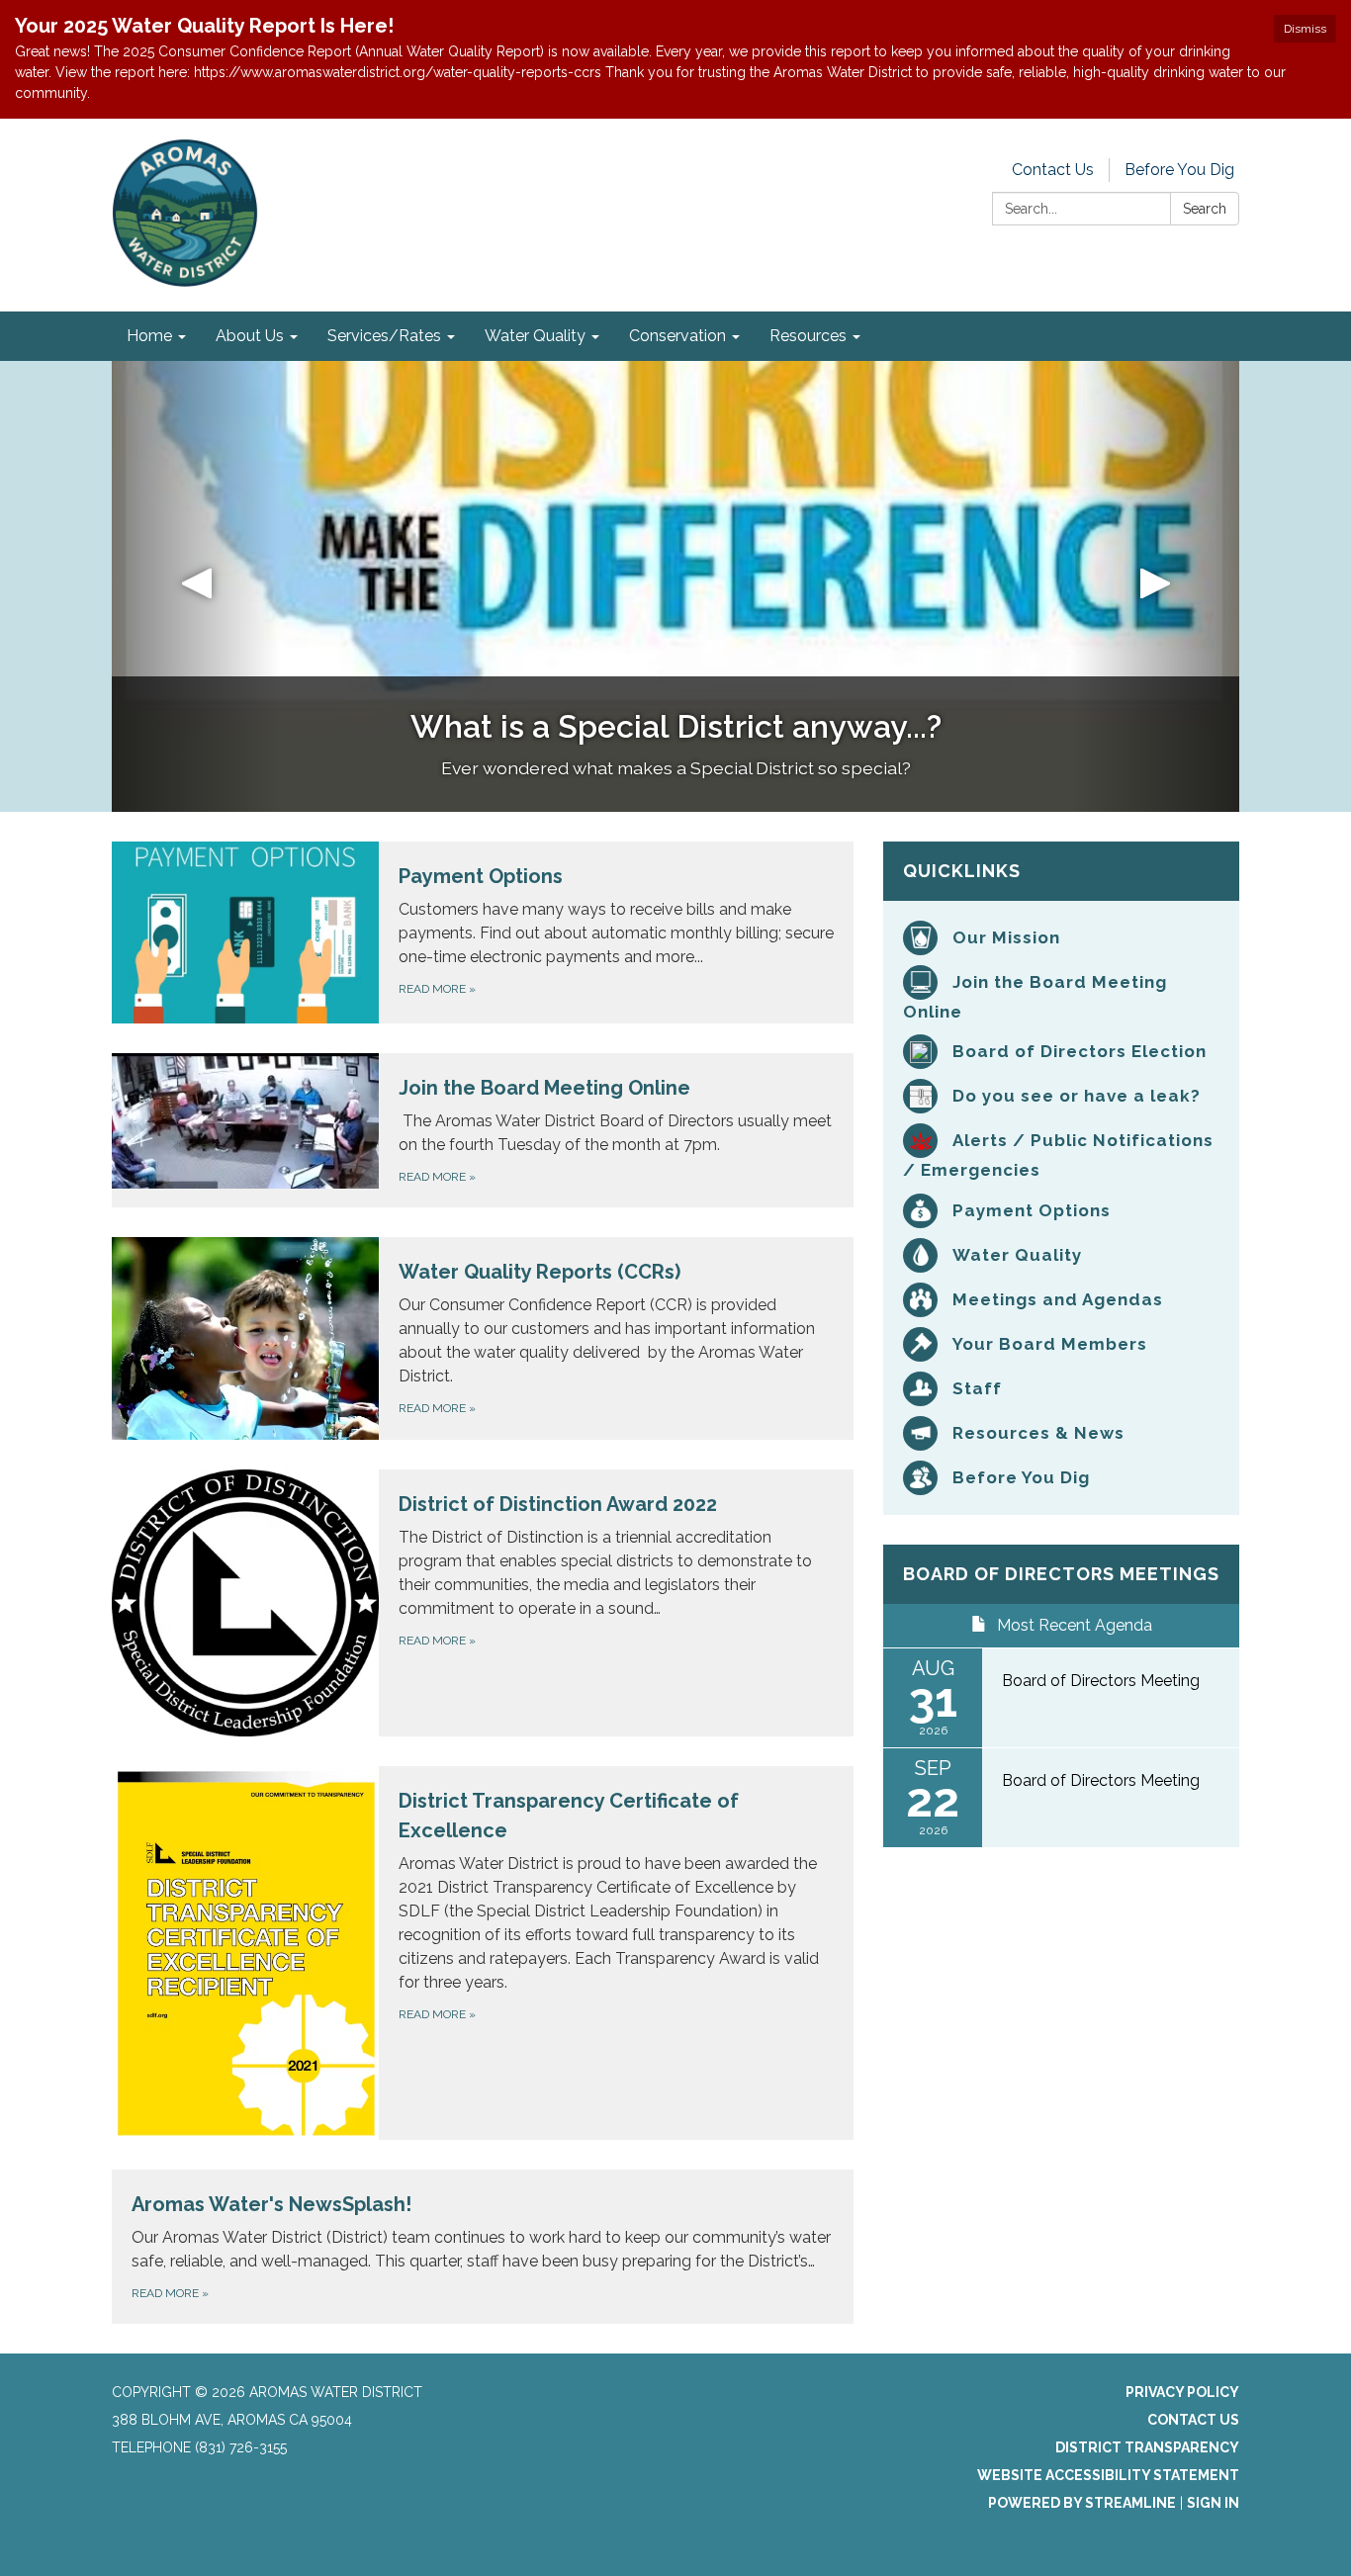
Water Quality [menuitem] (535, 336)
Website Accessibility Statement (1108, 2475)
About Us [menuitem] (250, 336)
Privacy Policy (1182, 2392)
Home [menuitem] (149, 336)
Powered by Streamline (1082, 2503)
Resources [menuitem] (808, 336)
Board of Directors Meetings (1061, 1574)
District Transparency (1147, 2447)
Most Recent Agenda (1075, 1625)
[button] (196, 586)
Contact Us (1053, 170)
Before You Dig (1179, 170)
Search (1205, 209)
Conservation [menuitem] (677, 336)
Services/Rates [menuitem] (384, 336)
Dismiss (1305, 29)
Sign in (1213, 2503)
